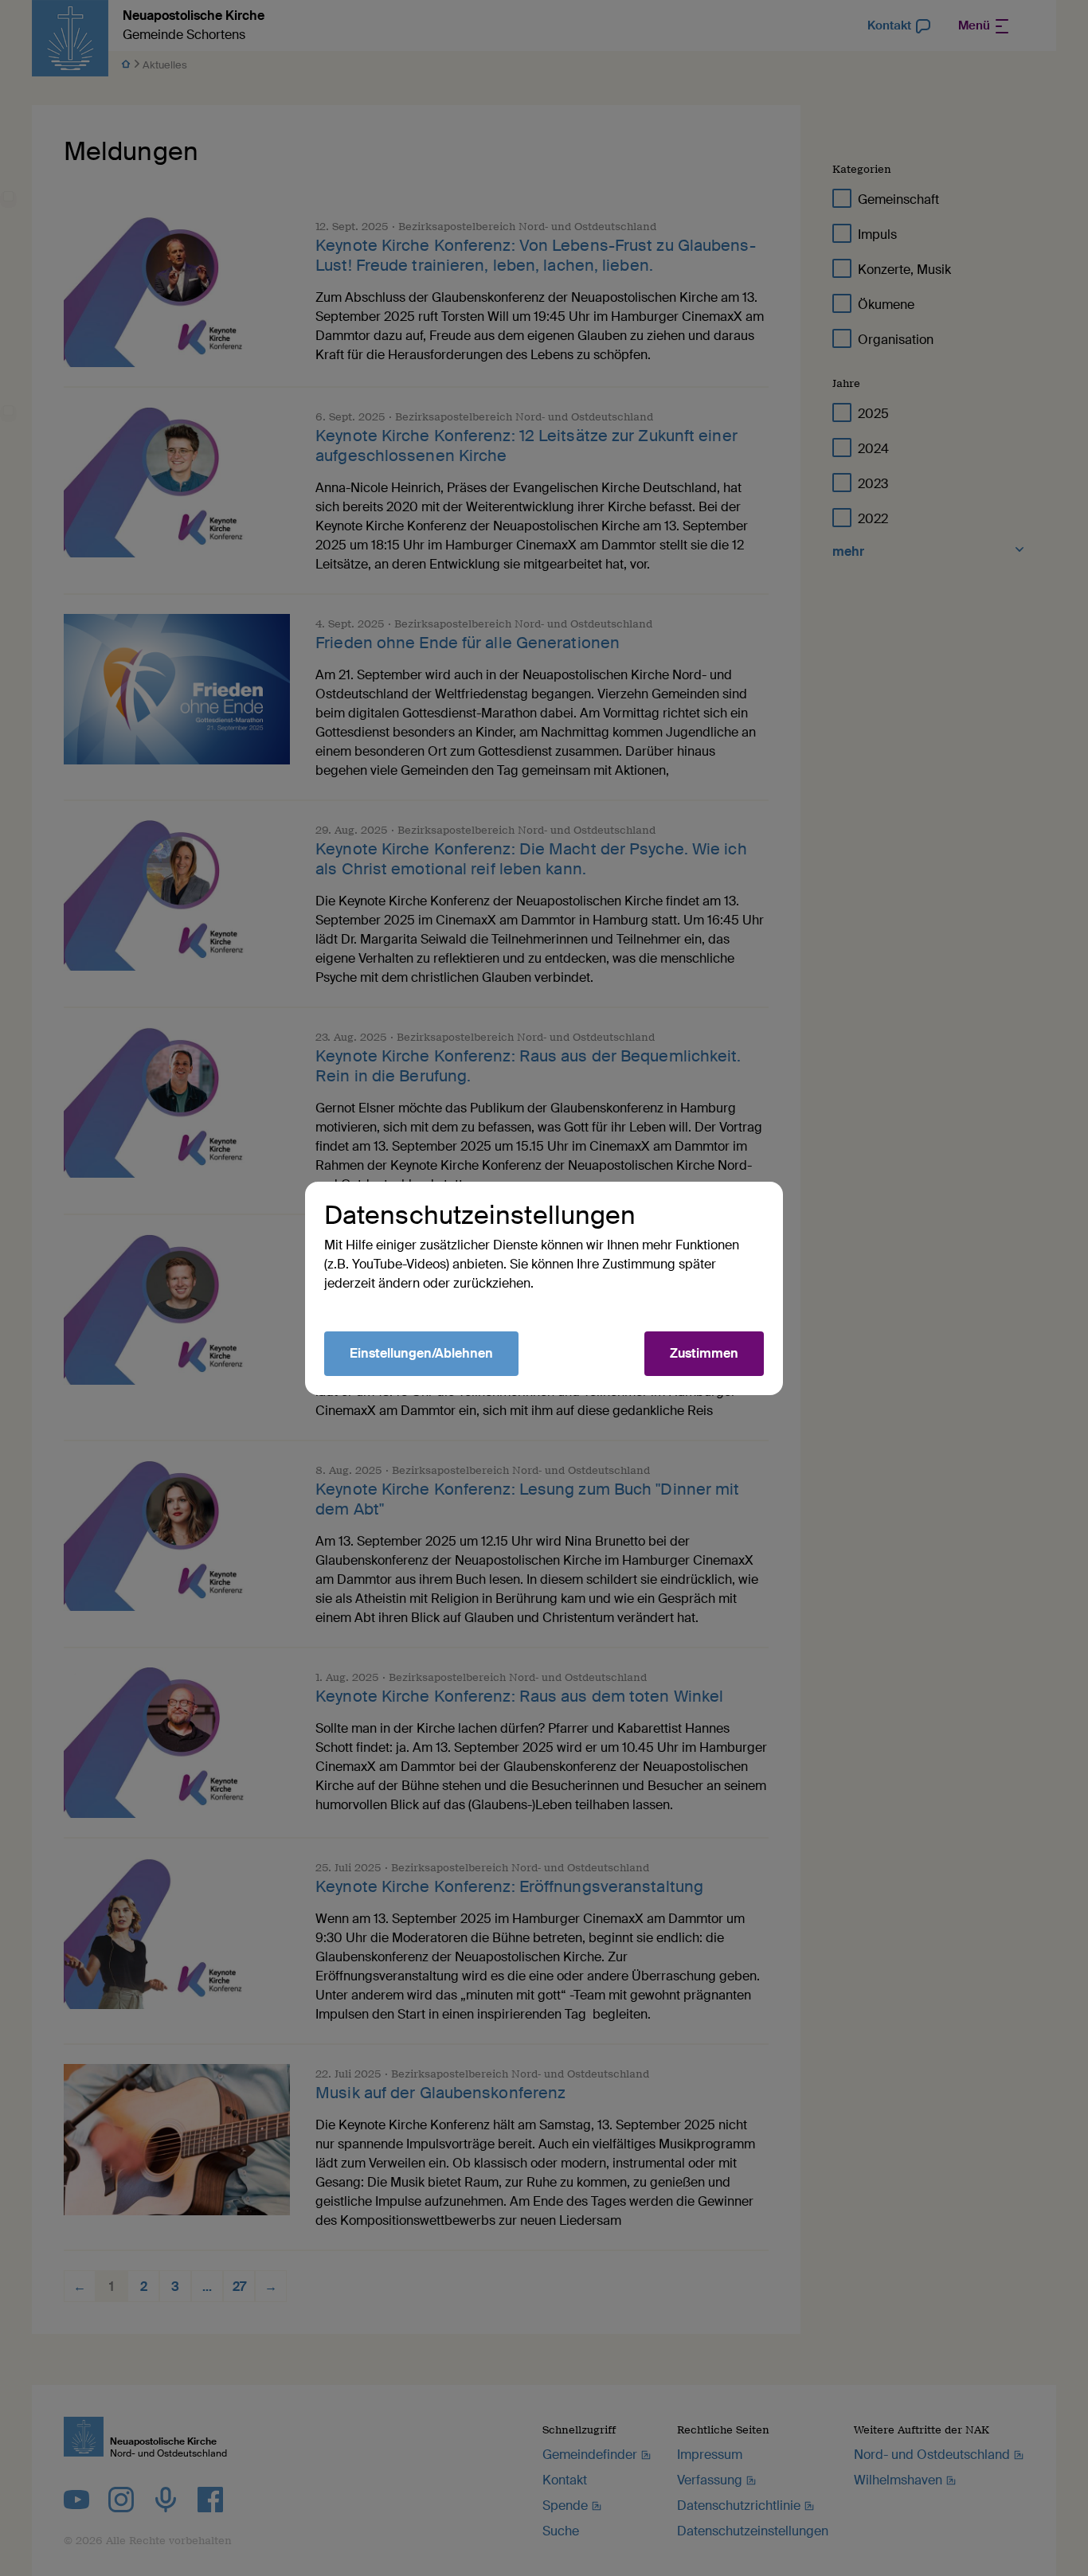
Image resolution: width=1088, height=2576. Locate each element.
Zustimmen (704, 1353)
